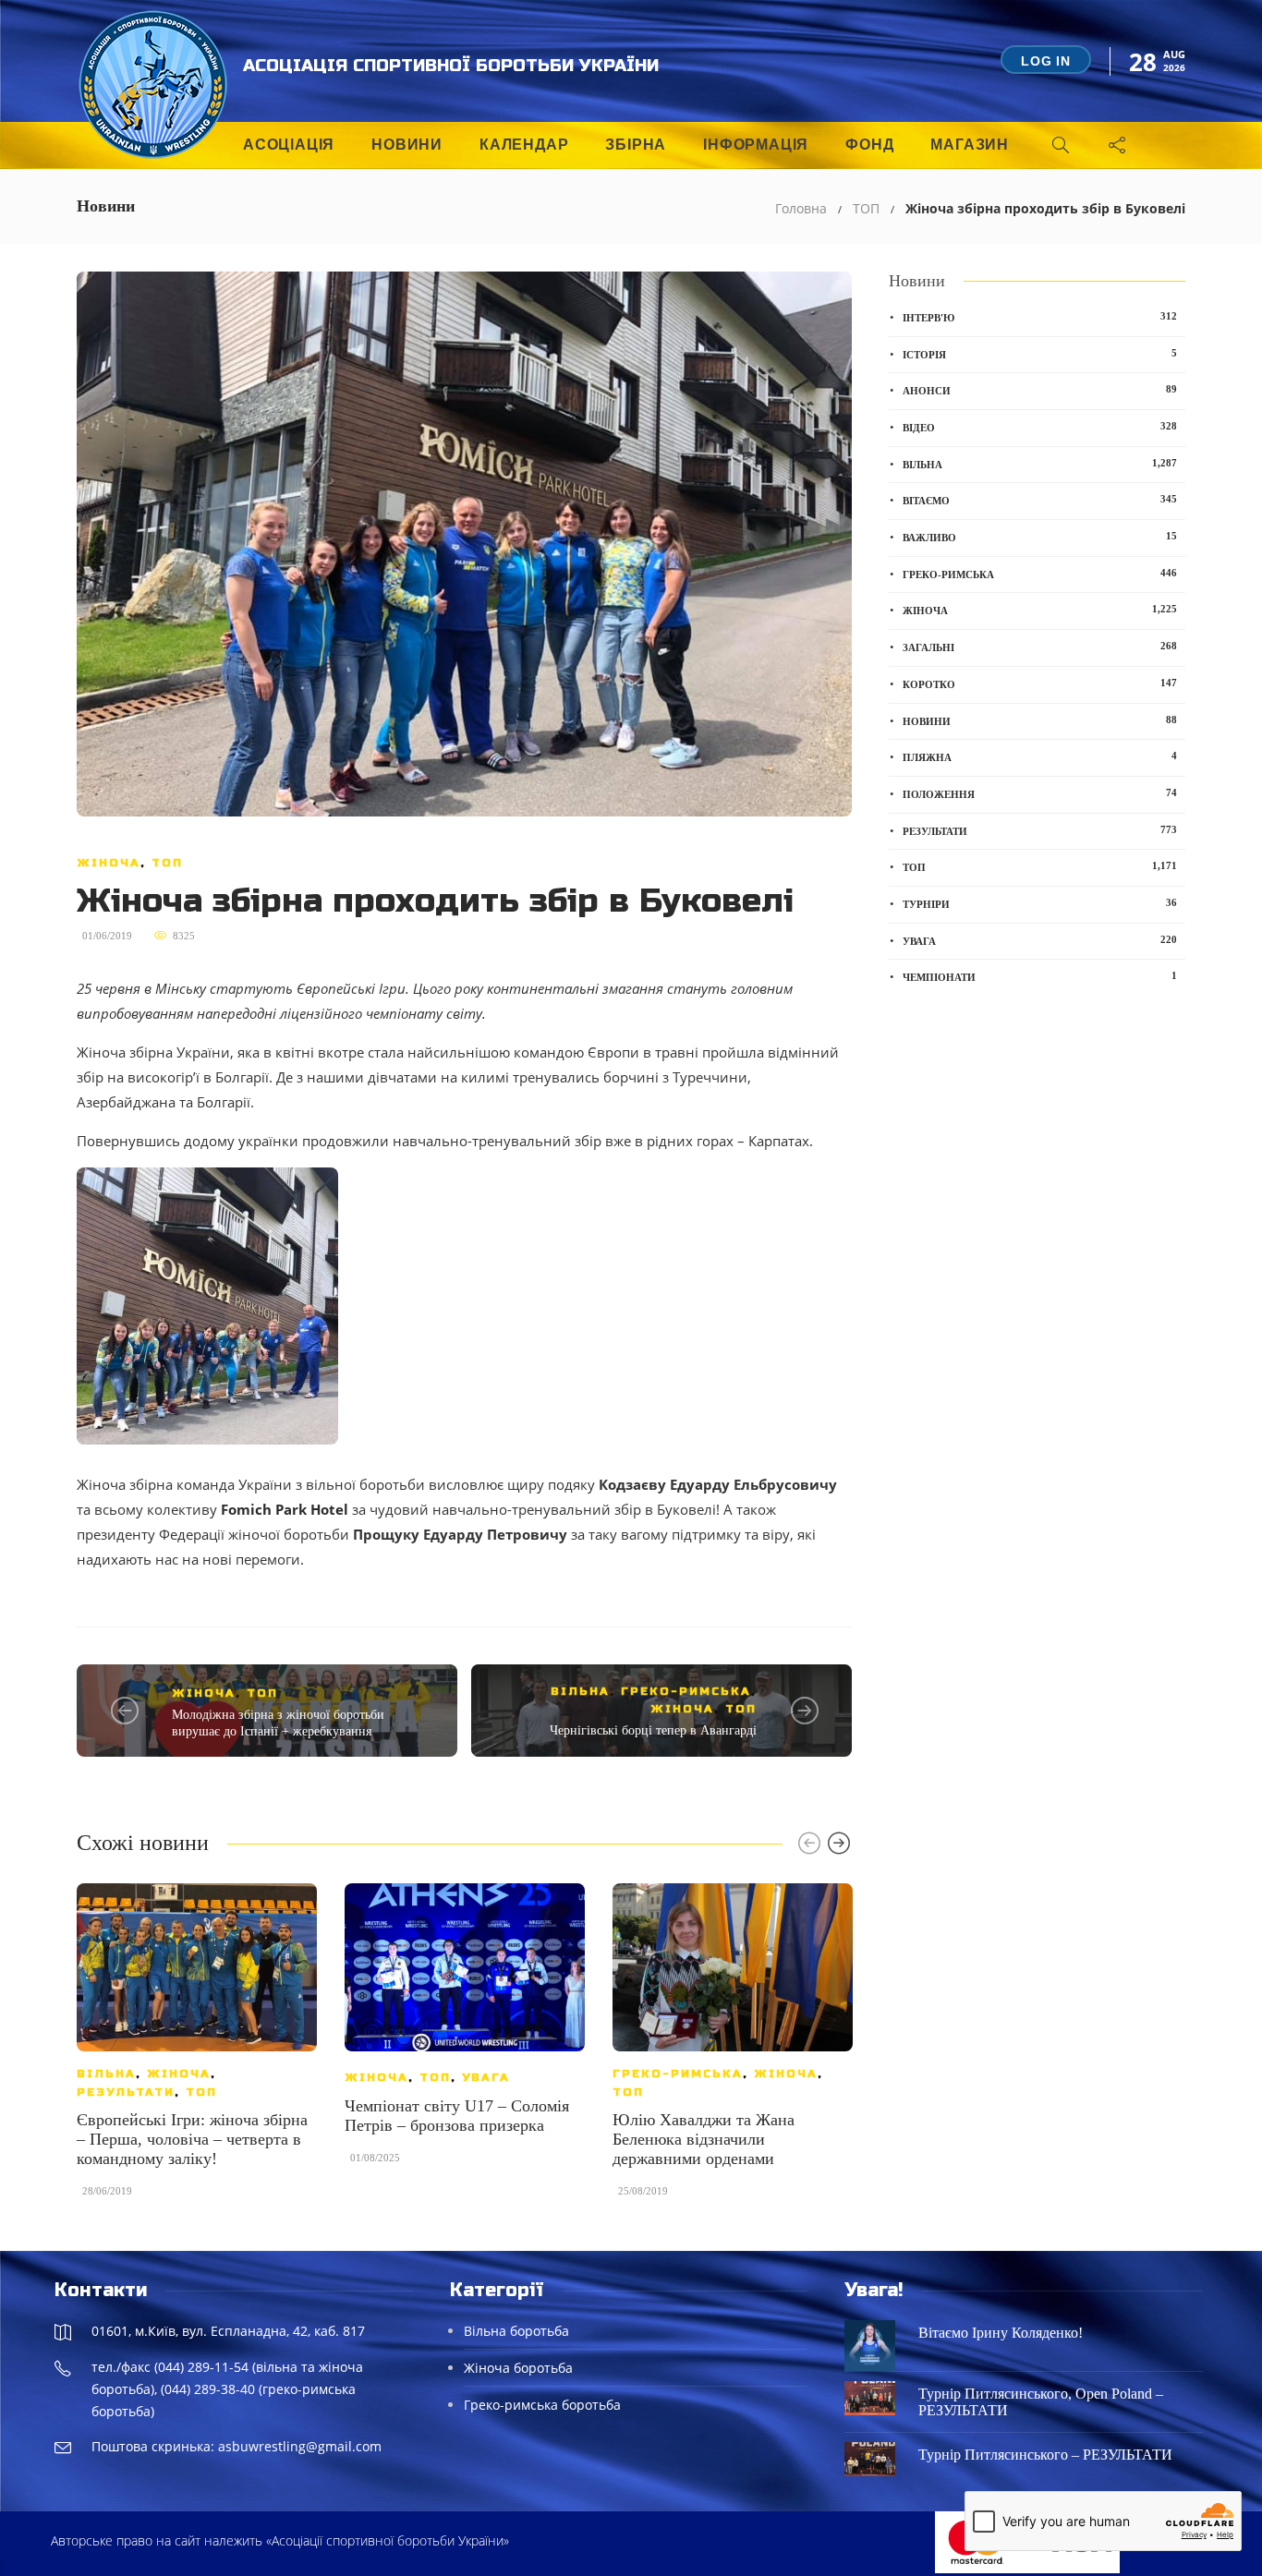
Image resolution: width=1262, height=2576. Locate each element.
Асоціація (289, 145)
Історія (1040, 354)
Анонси (1040, 390)
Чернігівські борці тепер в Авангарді (653, 1730)
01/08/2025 (375, 2158)
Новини (407, 145)
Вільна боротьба (516, 2331)
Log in (1046, 61)
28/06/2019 (107, 2191)
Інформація (756, 145)
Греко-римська (686, 1691)
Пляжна (1040, 756)
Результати (126, 2092)
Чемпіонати (1040, 976)
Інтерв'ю (1040, 317)
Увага (486, 2077)
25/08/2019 (643, 2191)
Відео (1040, 427)
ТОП (866, 208)
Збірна (636, 145)
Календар (524, 145)
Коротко (1040, 683)
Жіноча (109, 863)
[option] (197, 2050)
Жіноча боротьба (518, 2368)
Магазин (970, 145)
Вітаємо (1040, 500)
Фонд (869, 145)
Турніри (1040, 903)
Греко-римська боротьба (542, 2405)
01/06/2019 (107, 936)
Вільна (580, 1691)
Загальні (1040, 647)
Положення (1040, 793)
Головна (801, 208)
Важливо (1040, 537)
